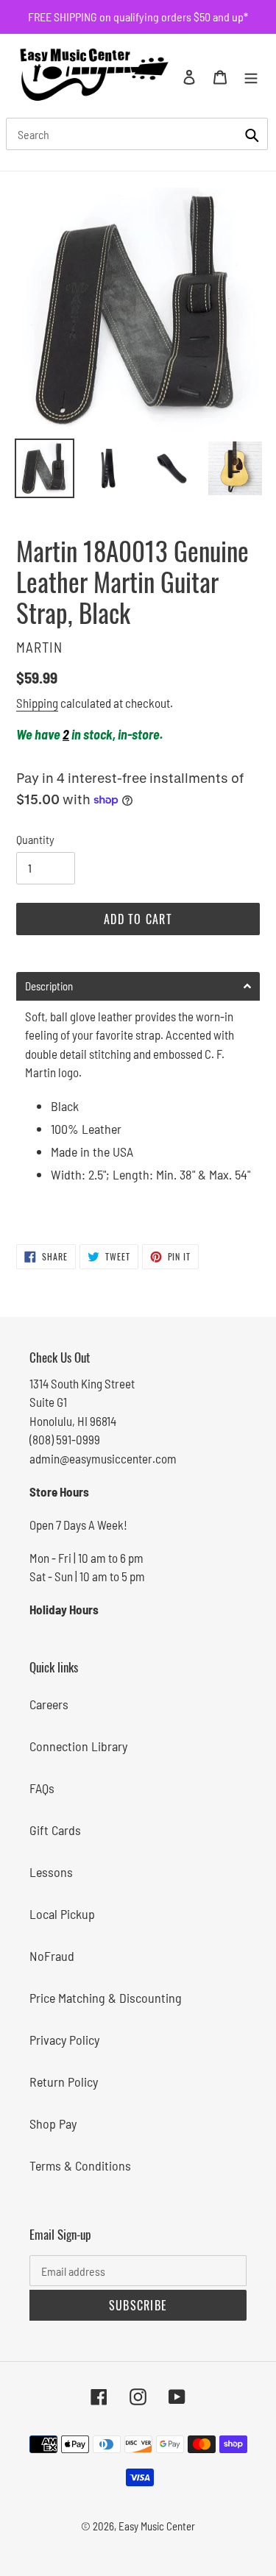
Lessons (51, 1872)
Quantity (35, 839)
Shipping (37, 703)
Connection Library (78, 1746)
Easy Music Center (157, 2526)
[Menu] (251, 75)
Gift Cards (55, 1830)
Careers (49, 1704)
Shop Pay (53, 2123)
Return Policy (64, 2082)
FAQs (42, 1788)
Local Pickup (62, 1914)
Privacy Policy (64, 2040)
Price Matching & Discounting (106, 1998)
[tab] (138, 986)
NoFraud (52, 1956)
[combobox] (137, 134)
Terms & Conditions (80, 2165)
